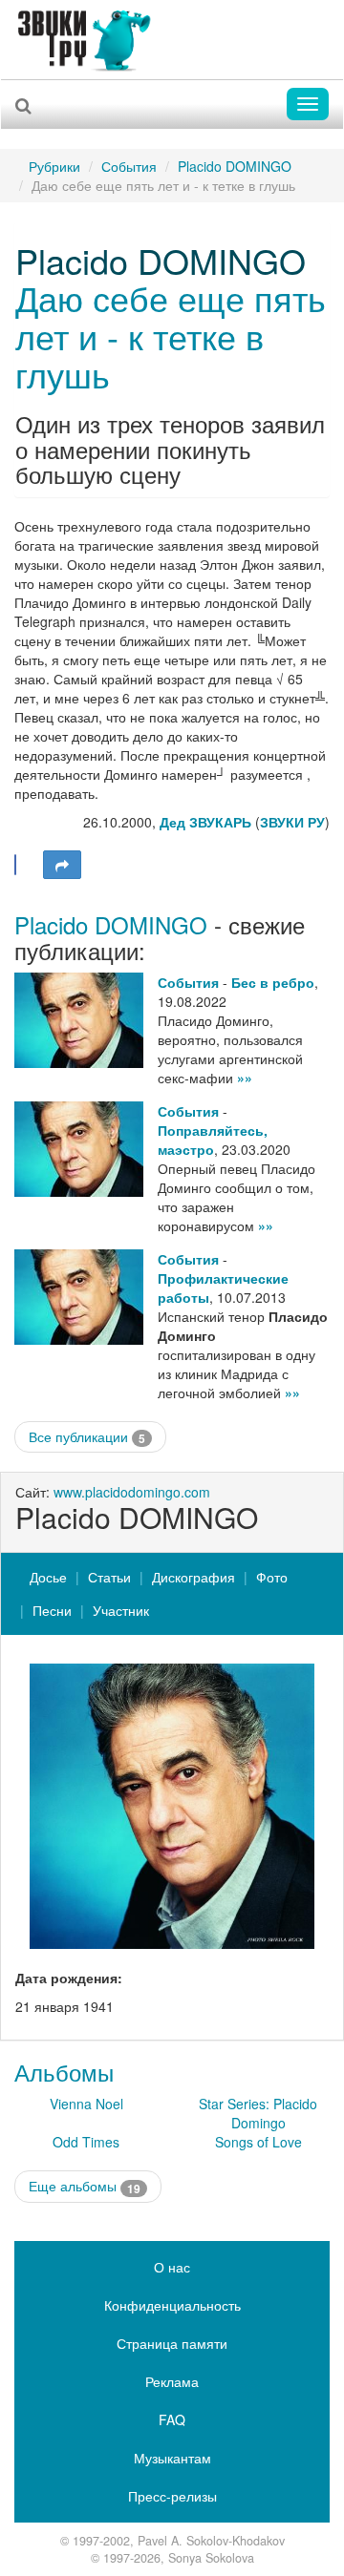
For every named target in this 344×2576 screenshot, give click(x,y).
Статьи (109, 1577)
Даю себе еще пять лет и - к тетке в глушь (171, 335)
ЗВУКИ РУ (292, 822)
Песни (52, 1610)
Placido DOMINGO (235, 166)
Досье (48, 1577)
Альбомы (64, 2072)
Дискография (193, 1577)
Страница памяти (172, 2343)
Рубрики (54, 166)
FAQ (172, 2419)
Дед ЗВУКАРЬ (205, 822)
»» (245, 1078)
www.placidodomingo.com (132, 1492)
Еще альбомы (85, 2186)
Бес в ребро (273, 982)
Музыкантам (172, 2458)
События (129, 166)
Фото (272, 1577)
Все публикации (87, 1437)
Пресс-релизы (172, 2496)
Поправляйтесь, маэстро (213, 1140)
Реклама (172, 2381)
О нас (172, 2267)
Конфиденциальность (172, 2305)
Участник (121, 1610)
